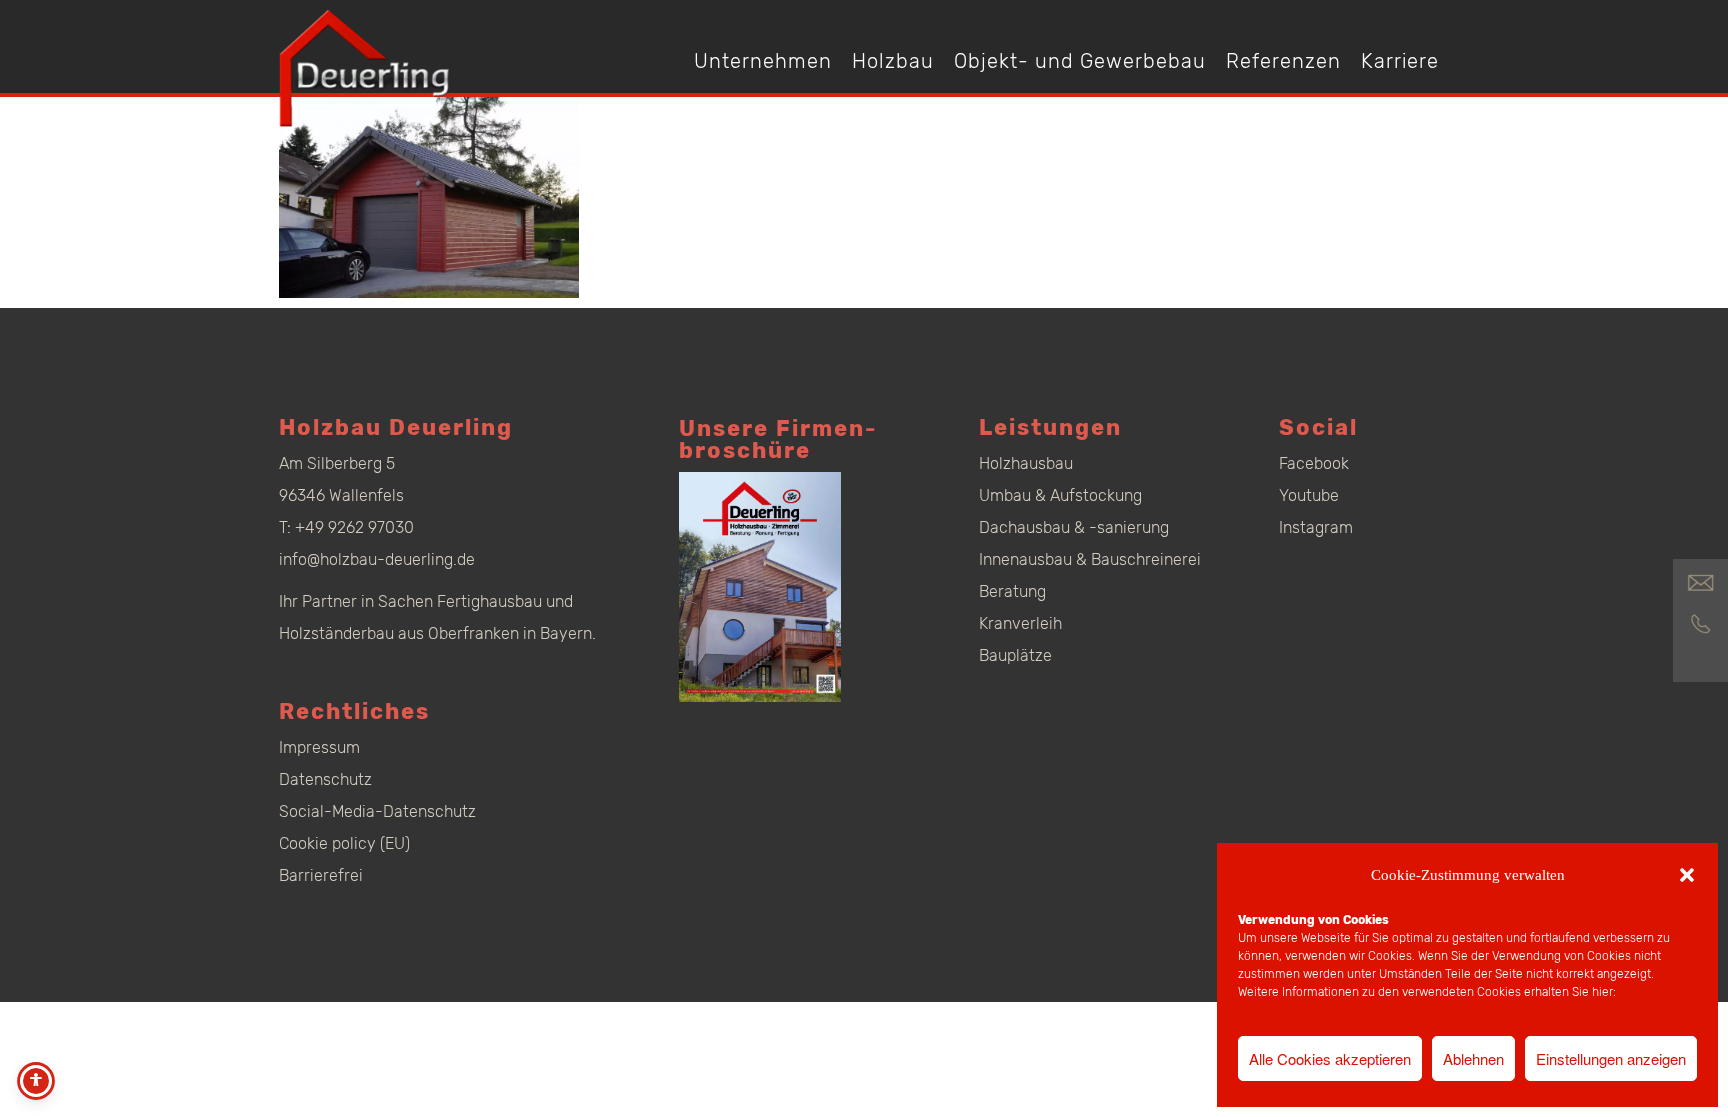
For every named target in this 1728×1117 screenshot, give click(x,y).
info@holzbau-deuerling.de (377, 559)
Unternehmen (763, 61)
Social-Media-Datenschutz (377, 811)
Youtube (1309, 495)
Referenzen (1283, 61)
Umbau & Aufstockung (1060, 495)
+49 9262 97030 (354, 527)
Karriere (1400, 61)
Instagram (1316, 527)
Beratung (1012, 591)
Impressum (319, 747)
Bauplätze (1015, 655)
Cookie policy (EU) (344, 843)
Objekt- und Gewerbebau (1080, 61)
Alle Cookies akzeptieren (1330, 1058)
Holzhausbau (1026, 463)
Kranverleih (1020, 623)
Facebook (1314, 463)
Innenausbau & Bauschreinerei (1090, 559)
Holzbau (893, 61)
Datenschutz (325, 779)
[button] (1687, 875)
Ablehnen (1473, 1058)
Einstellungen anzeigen (1611, 1058)
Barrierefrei (321, 875)
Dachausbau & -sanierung (1074, 527)
